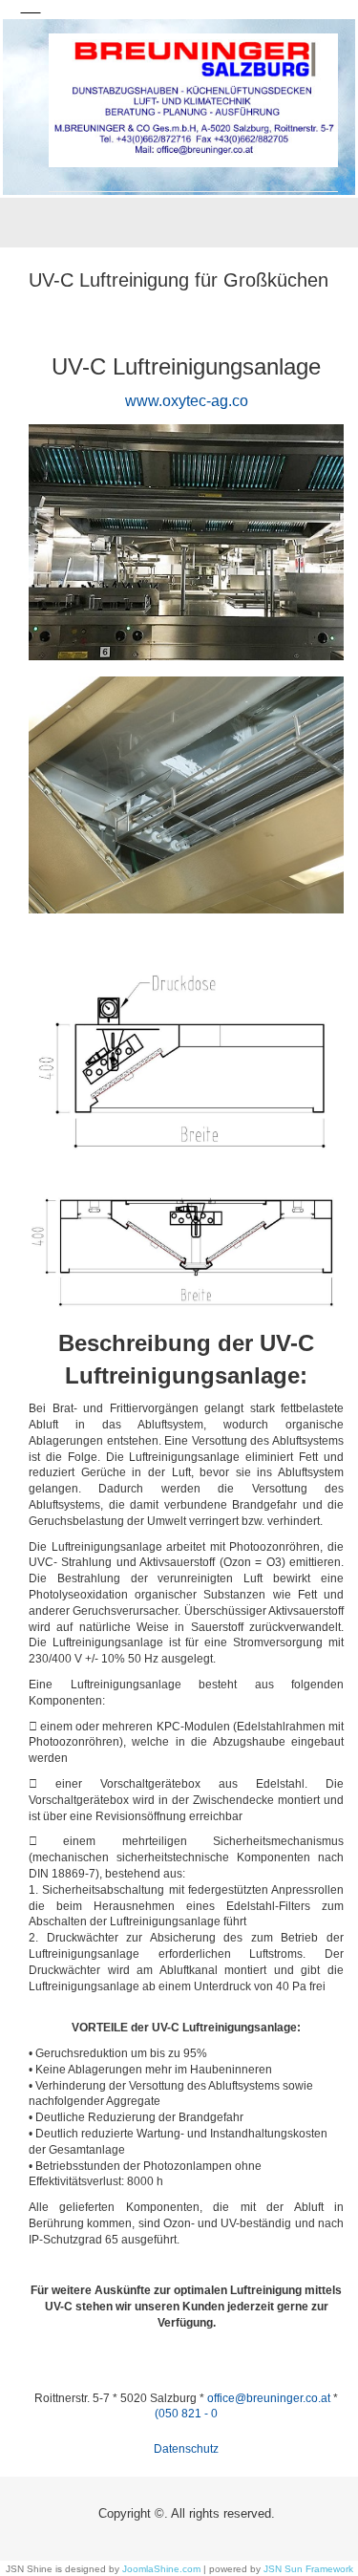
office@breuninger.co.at (269, 2398)
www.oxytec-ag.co (187, 401)
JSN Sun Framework (308, 2569)
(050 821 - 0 (186, 2414)
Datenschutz (186, 2449)
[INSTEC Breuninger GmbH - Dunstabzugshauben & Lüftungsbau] (193, 100)
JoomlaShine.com (161, 2569)
